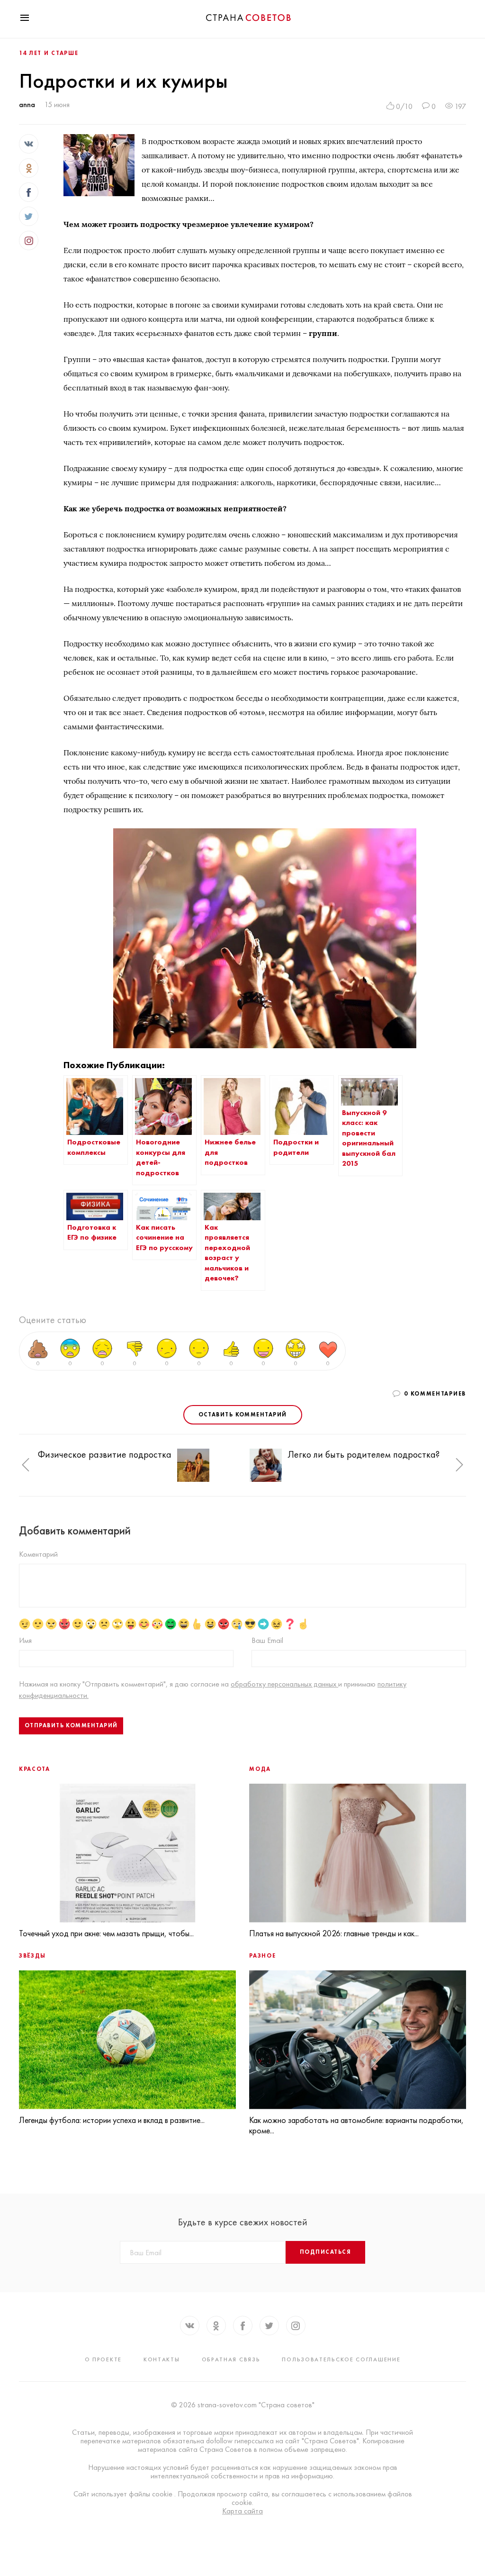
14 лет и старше (49, 53)
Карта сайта (242, 2511)
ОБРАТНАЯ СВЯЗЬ (231, 2359)
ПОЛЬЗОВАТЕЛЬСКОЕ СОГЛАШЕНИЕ (341, 2359)
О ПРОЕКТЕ (103, 2359)
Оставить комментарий (243, 1415)
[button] (26, 1465)
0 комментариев (435, 1394)
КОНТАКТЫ (162, 2359)
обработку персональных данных (284, 1684)
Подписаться (325, 2252)
